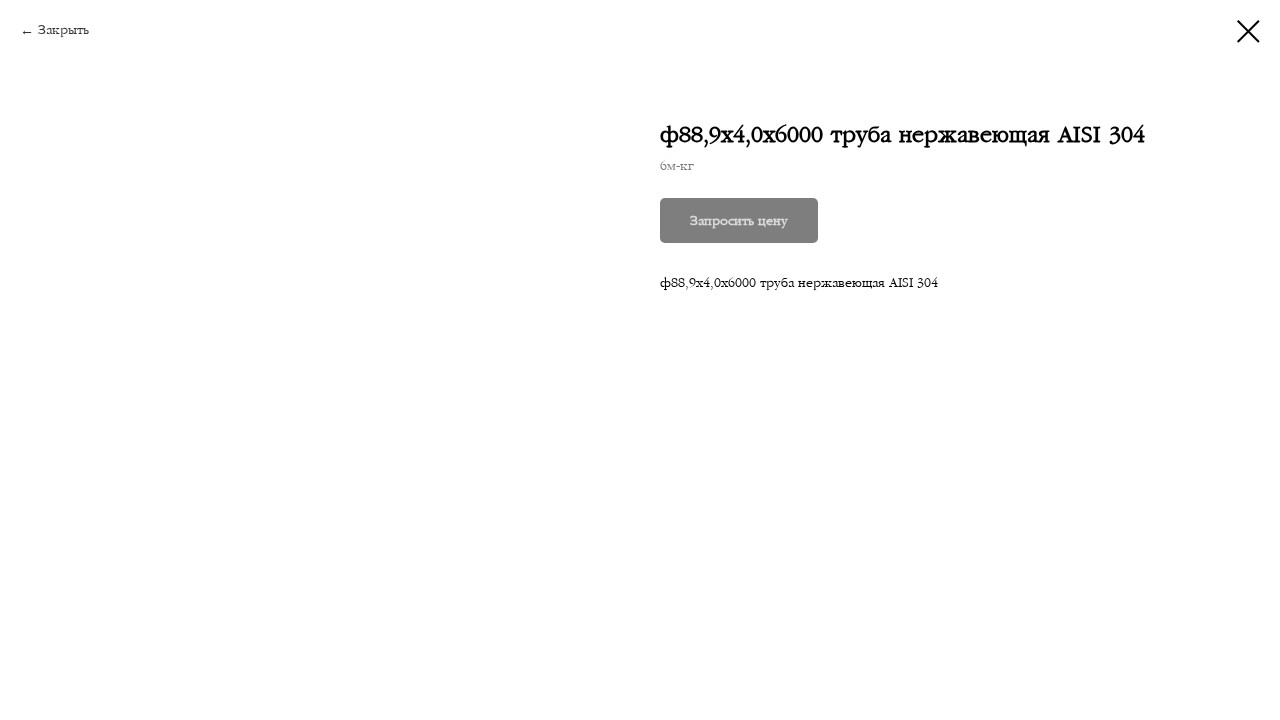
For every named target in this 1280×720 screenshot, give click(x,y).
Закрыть (63, 30)
